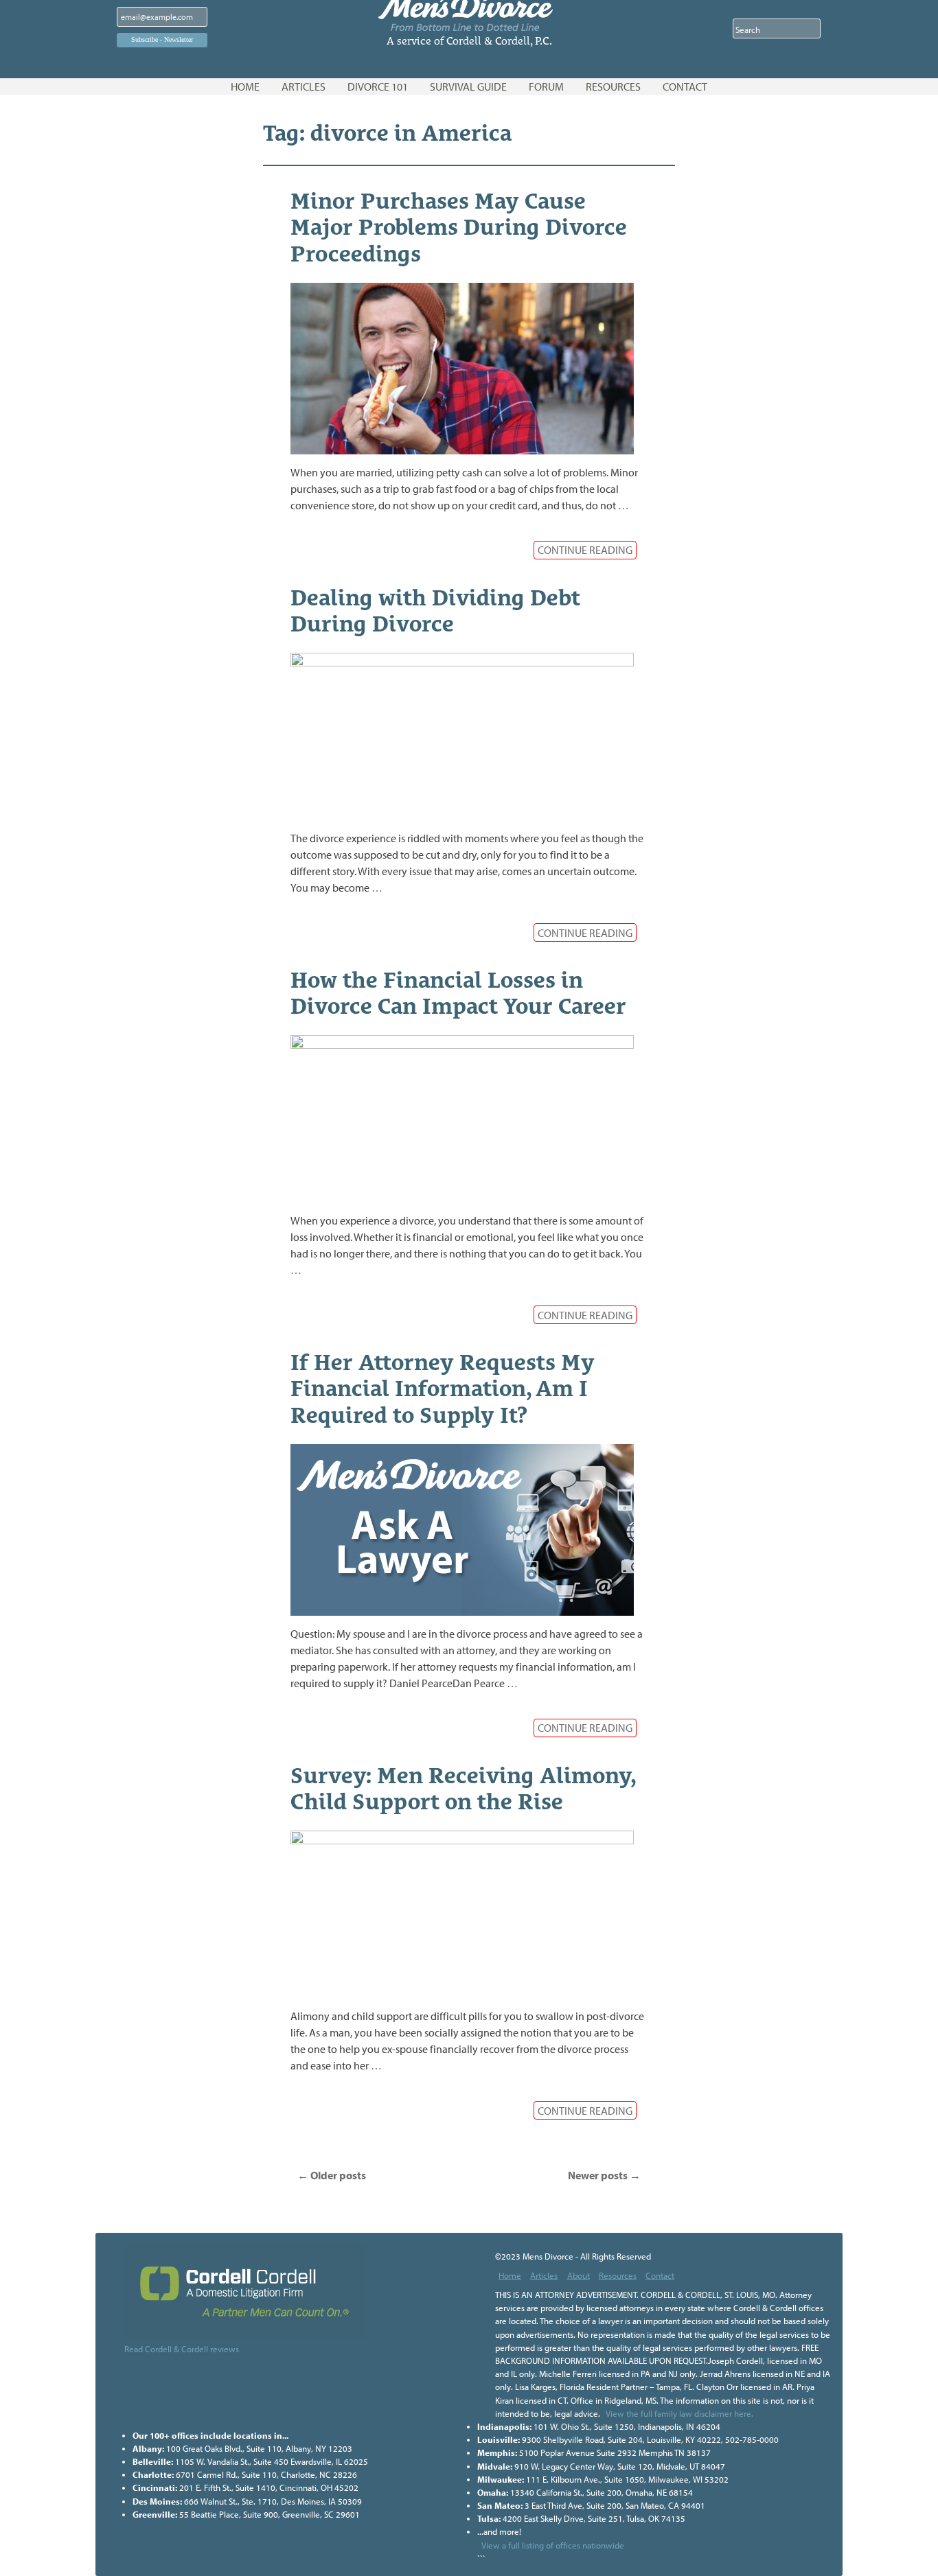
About (579, 2275)
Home (510, 2275)
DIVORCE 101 (378, 86)
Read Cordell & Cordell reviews (182, 2349)
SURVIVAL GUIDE (468, 86)
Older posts (332, 2175)
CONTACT (685, 86)
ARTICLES (304, 86)
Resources (618, 2275)
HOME (245, 86)
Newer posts (604, 2175)
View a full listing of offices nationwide (553, 2545)
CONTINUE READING (585, 550)
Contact (660, 2275)
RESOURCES (613, 86)
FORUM (546, 86)
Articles (544, 2275)
